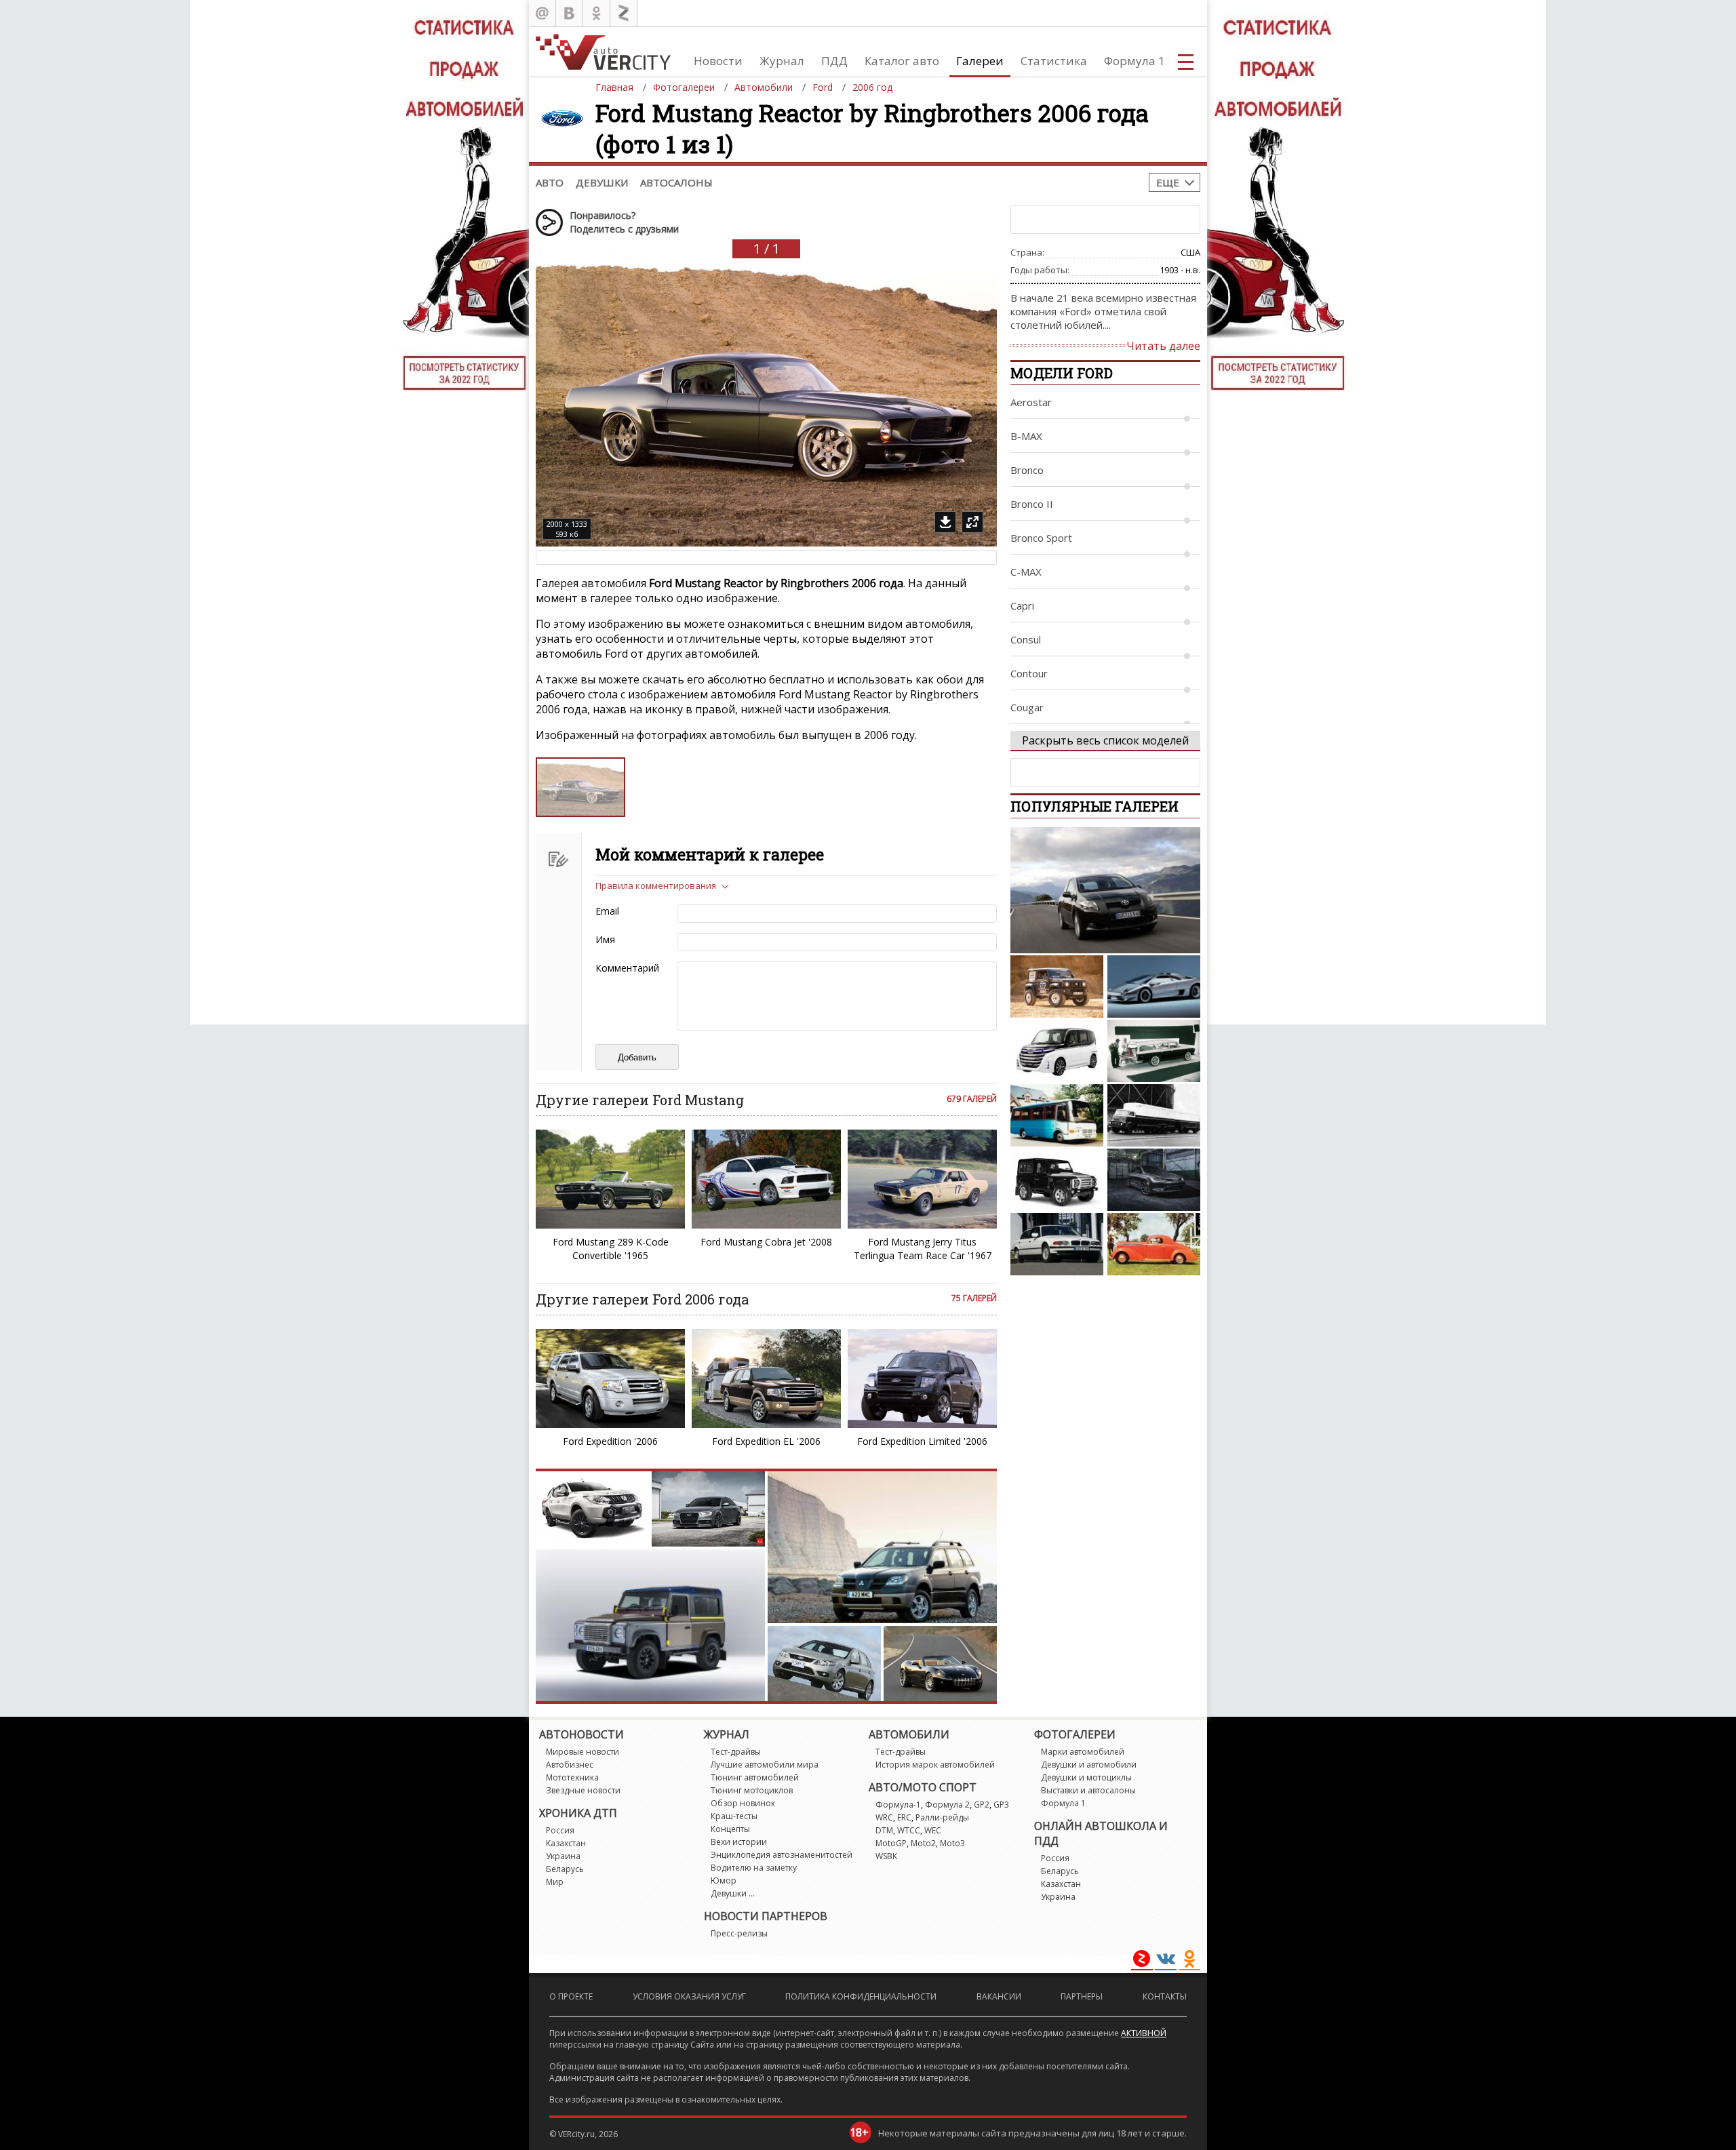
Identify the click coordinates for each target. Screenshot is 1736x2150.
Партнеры (1082, 1996)
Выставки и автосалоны (1088, 1790)
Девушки (602, 182)
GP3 (1001, 1805)
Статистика (1054, 61)
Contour (1029, 673)
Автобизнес (570, 1765)
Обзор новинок (743, 1803)
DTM (884, 1830)
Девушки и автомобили (1089, 1765)
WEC (933, 1830)
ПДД (834, 61)
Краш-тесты (734, 1816)
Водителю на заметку (754, 1868)
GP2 (982, 1805)
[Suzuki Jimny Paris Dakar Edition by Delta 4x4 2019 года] (1057, 987)
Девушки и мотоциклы (1086, 1777)
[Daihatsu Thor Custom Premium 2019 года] (1057, 1051)
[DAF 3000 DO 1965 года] (1154, 1115)
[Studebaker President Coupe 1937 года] (1154, 1244)
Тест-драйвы (736, 1752)
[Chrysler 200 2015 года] (1154, 1180)
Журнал (782, 61)
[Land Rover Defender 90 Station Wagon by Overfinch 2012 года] (1057, 1180)
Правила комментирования (656, 885)
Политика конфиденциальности (861, 1996)
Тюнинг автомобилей (755, 1777)
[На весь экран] (972, 522)
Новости (718, 61)
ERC (904, 1817)
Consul (1026, 639)
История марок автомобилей (935, 1765)
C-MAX (1026, 572)
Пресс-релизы (739, 1933)
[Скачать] (945, 522)
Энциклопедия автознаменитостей (782, 1855)
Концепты (730, 1829)
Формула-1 (898, 1805)
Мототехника (572, 1777)
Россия (560, 1830)
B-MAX (1026, 436)
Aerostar (1031, 402)
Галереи (980, 61)
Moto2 (923, 1843)
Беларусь (565, 1869)
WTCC (909, 1830)
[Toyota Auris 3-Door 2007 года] (1105, 890)
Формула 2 (947, 1805)
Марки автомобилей (1083, 1752)
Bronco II (1032, 504)
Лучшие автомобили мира (765, 1765)
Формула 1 (1135, 61)
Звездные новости (583, 1790)
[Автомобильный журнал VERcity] (603, 52)
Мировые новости (583, 1752)
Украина (563, 1856)
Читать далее (1163, 346)
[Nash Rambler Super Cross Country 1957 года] (1154, 1051)
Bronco (1027, 470)
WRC (884, 1817)
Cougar (1027, 707)
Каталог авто (902, 61)
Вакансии (999, 1996)
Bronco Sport (1041, 538)
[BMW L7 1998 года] (1057, 1244)
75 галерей (974, 1298)
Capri (1022, 605)
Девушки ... (733, 1893)
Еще (1168, 182)
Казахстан (566, 1843)
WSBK (886, 1856)
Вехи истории (739, 1842)
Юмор (724, 1880)
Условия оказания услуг (689, 1996)
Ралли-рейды (942, 1817)
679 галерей (972, 1099)
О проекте (571, 1996)
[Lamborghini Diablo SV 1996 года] (1154, 987)
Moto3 (952, 1843)
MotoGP (891, 1843)
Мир (555, 1882)
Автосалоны (676, 182)
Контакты (1165, 1996)
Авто (550, 182)
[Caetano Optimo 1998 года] (1057, 1115)
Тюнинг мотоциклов (752, 1790)
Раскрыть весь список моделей (1105, 740)
